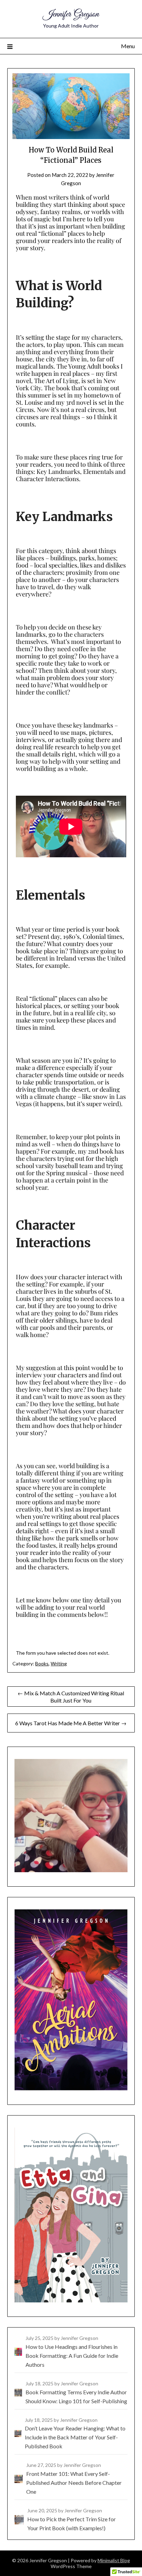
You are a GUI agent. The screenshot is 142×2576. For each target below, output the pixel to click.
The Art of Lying (56, 381)
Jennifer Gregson (71, 14)
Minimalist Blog (114, 2560)
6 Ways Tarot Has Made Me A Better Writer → (71, 1723)
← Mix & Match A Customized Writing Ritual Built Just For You (71, 1697)
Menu (128, 46)
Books (42, 1663)
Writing (59, 1663)
